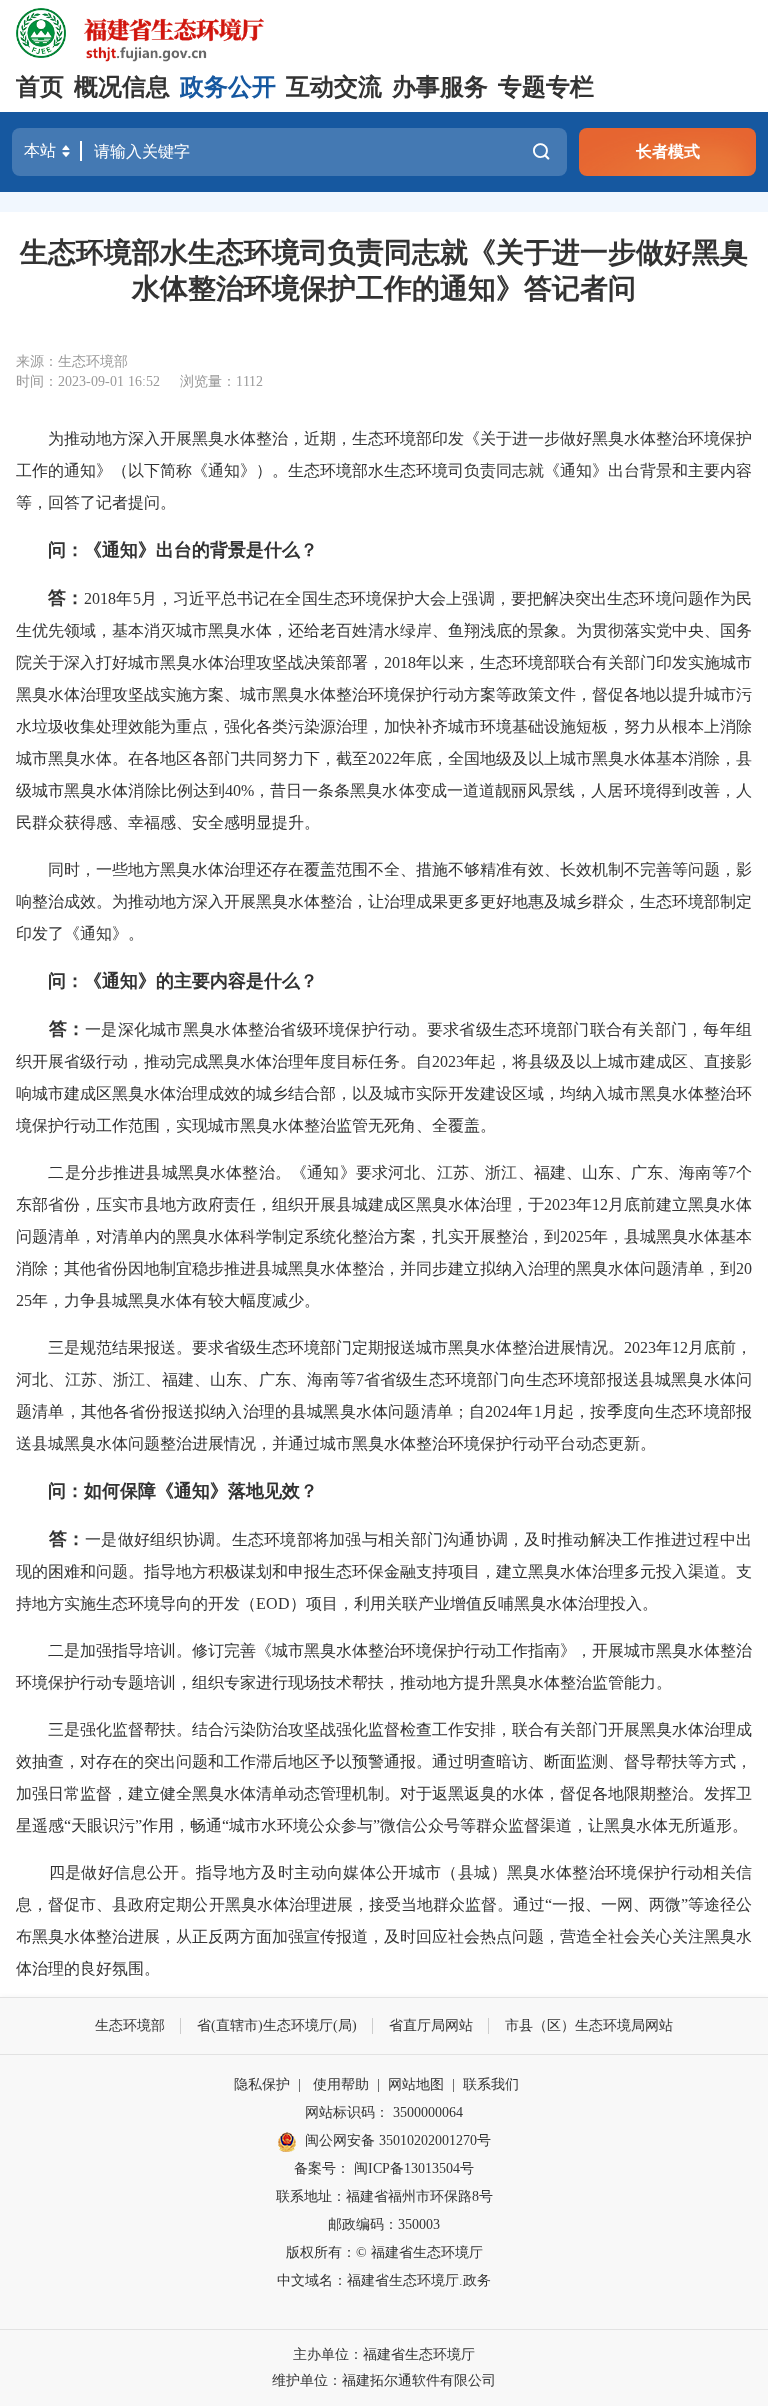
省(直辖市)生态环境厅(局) (277, 2025)
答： (66, 598)
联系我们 (491, 2084)
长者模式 (668, 151)
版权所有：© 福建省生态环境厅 (384, 2252)
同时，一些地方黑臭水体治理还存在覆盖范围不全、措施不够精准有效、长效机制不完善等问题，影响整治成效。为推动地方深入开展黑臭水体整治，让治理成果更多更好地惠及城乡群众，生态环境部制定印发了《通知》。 (384, 901)
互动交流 (334, 87)
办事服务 (440, 87)
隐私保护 (262, 2084)
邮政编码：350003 (384, 2224)
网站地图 (416, 2084)
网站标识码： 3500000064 (384, 2112)
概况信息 (122, 87)
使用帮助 (341, 2084)
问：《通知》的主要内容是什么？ (183, 981)
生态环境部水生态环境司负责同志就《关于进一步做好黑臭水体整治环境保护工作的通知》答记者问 (384, 270)
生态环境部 (130, 2025)
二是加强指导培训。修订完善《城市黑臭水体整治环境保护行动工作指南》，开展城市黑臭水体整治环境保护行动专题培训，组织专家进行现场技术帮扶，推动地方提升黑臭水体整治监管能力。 (384, 1666)
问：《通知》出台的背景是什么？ (183, 550)
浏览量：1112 (221, 381)
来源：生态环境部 (72, 361)
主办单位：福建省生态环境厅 (384, 2354)
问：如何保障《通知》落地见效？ (183, 1491)
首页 (40, 87)
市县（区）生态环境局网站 (589, 2025)
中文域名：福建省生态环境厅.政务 (384, 2280)
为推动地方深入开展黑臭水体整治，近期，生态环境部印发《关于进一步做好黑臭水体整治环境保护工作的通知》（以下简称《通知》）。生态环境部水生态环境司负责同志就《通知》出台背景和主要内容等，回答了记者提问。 (384, 470)
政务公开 (228, 87)
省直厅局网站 (431, 2025)
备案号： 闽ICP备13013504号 (384, 2168)
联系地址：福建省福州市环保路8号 (384, 2196)
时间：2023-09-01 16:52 (88, 381)
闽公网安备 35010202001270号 (398, 2140)
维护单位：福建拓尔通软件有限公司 (384, 2380)
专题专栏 (546, 87)
